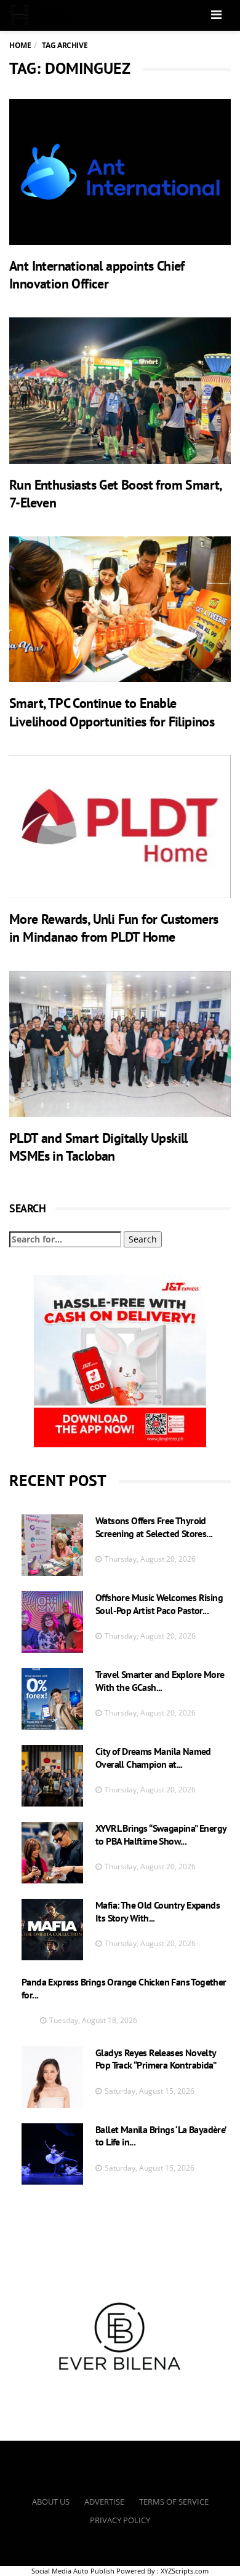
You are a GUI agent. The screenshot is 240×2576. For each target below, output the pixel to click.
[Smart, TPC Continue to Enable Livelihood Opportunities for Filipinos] (120, 609)
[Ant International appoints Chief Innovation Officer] (120, 172)
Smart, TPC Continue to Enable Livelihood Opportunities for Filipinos (112, 712)
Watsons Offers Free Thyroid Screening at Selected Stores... (154, 1527)
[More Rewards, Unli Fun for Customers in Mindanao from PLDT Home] (120, 827)
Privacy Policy (120, 2520)
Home (20, 45)
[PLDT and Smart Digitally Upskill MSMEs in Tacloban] (120, 1044)
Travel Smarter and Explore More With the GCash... (160, 1681)
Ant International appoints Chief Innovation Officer (97, 275)
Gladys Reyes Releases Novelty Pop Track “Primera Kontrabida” (156, 2059)
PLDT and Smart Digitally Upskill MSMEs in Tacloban (98, 1147)
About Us (51, 2502)
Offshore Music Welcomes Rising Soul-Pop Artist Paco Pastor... (159, 1604)
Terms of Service (174, 2502)
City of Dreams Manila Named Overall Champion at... (153, 1758)
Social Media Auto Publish (73, 2571)
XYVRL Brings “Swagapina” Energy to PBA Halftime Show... (161, 1835)
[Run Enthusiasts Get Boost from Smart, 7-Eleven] (120, 390)
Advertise (104, 2502)
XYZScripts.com (185, 2571)
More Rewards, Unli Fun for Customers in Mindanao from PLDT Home (114, 928)
